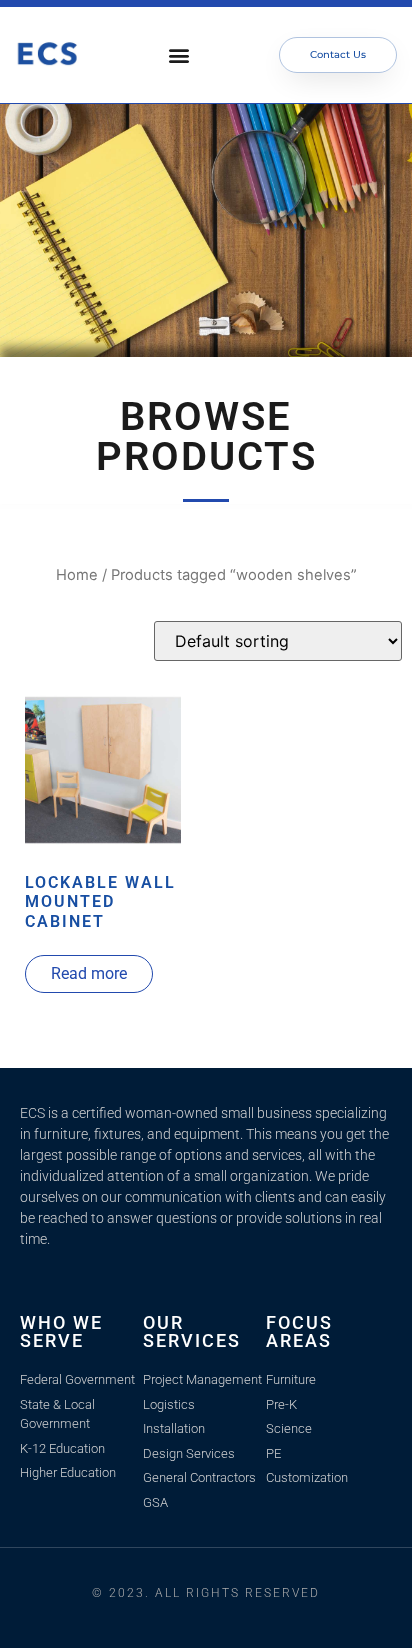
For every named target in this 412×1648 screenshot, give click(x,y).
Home (77, 575)
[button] (179, 55)
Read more (89, 973)
